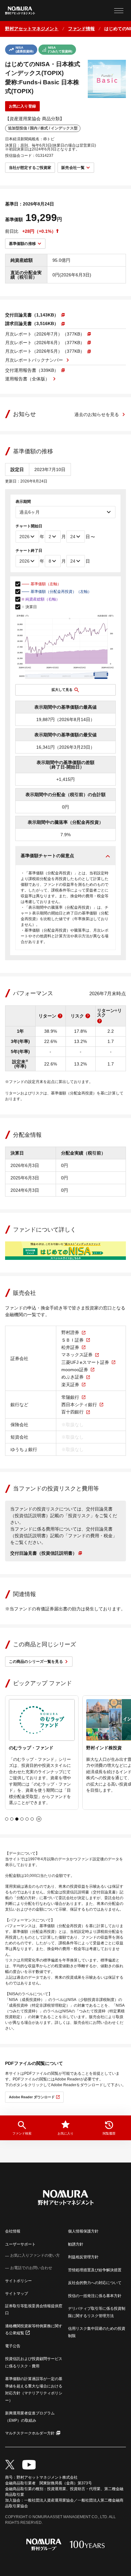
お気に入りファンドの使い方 (35, 2255)
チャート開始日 (29, 526)
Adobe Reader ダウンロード (32, 2097)
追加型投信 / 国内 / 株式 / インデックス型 (43, 128)
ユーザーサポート (20, 2244)
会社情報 (13, 2231)
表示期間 (23, 502)
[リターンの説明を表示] (60, 1016)
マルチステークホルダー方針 (30, 2433)
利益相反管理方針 (83, 2257)
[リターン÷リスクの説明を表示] (100, 1021)
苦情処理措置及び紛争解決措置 (95, 2270)
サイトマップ (17, 2294)
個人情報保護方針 (83, 2231)
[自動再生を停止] (39, 1819)
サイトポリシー (18, 2281)
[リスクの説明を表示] (88, 1016)
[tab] (7, 1819)
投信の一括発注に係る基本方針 (95, 2296)
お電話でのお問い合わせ (31, 2268)
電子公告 (13, 2346)
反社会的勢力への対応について (95, 2283)
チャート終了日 (29, 551)
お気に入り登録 (22, 106)
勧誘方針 (76, 2244)
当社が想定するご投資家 (30, 168)
